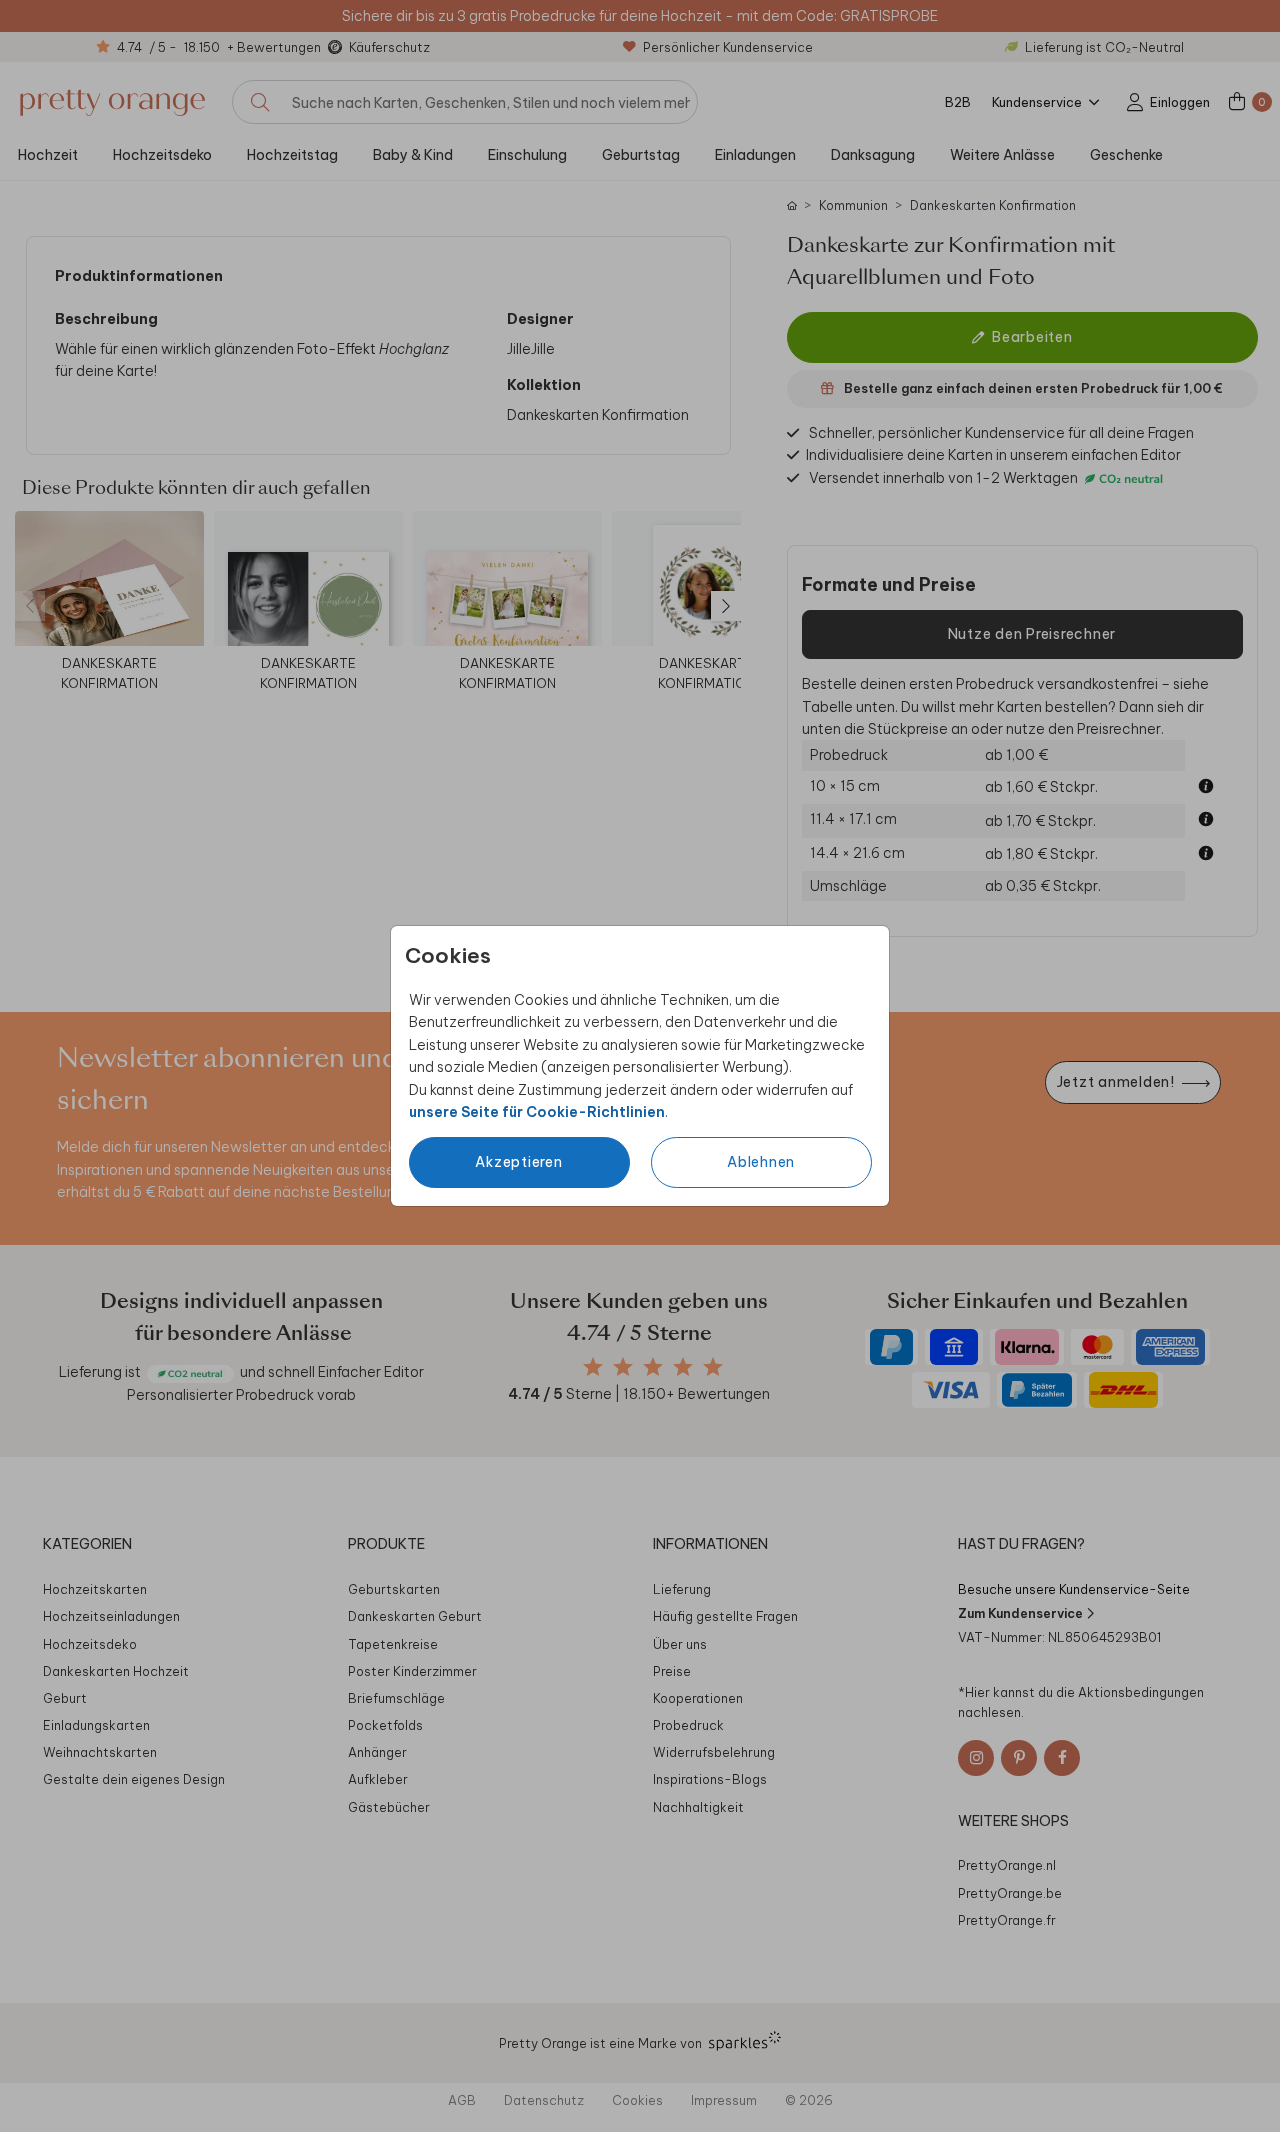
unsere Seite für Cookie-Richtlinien (537, 1112)
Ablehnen (761, 1162)
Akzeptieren (518, 1162)
